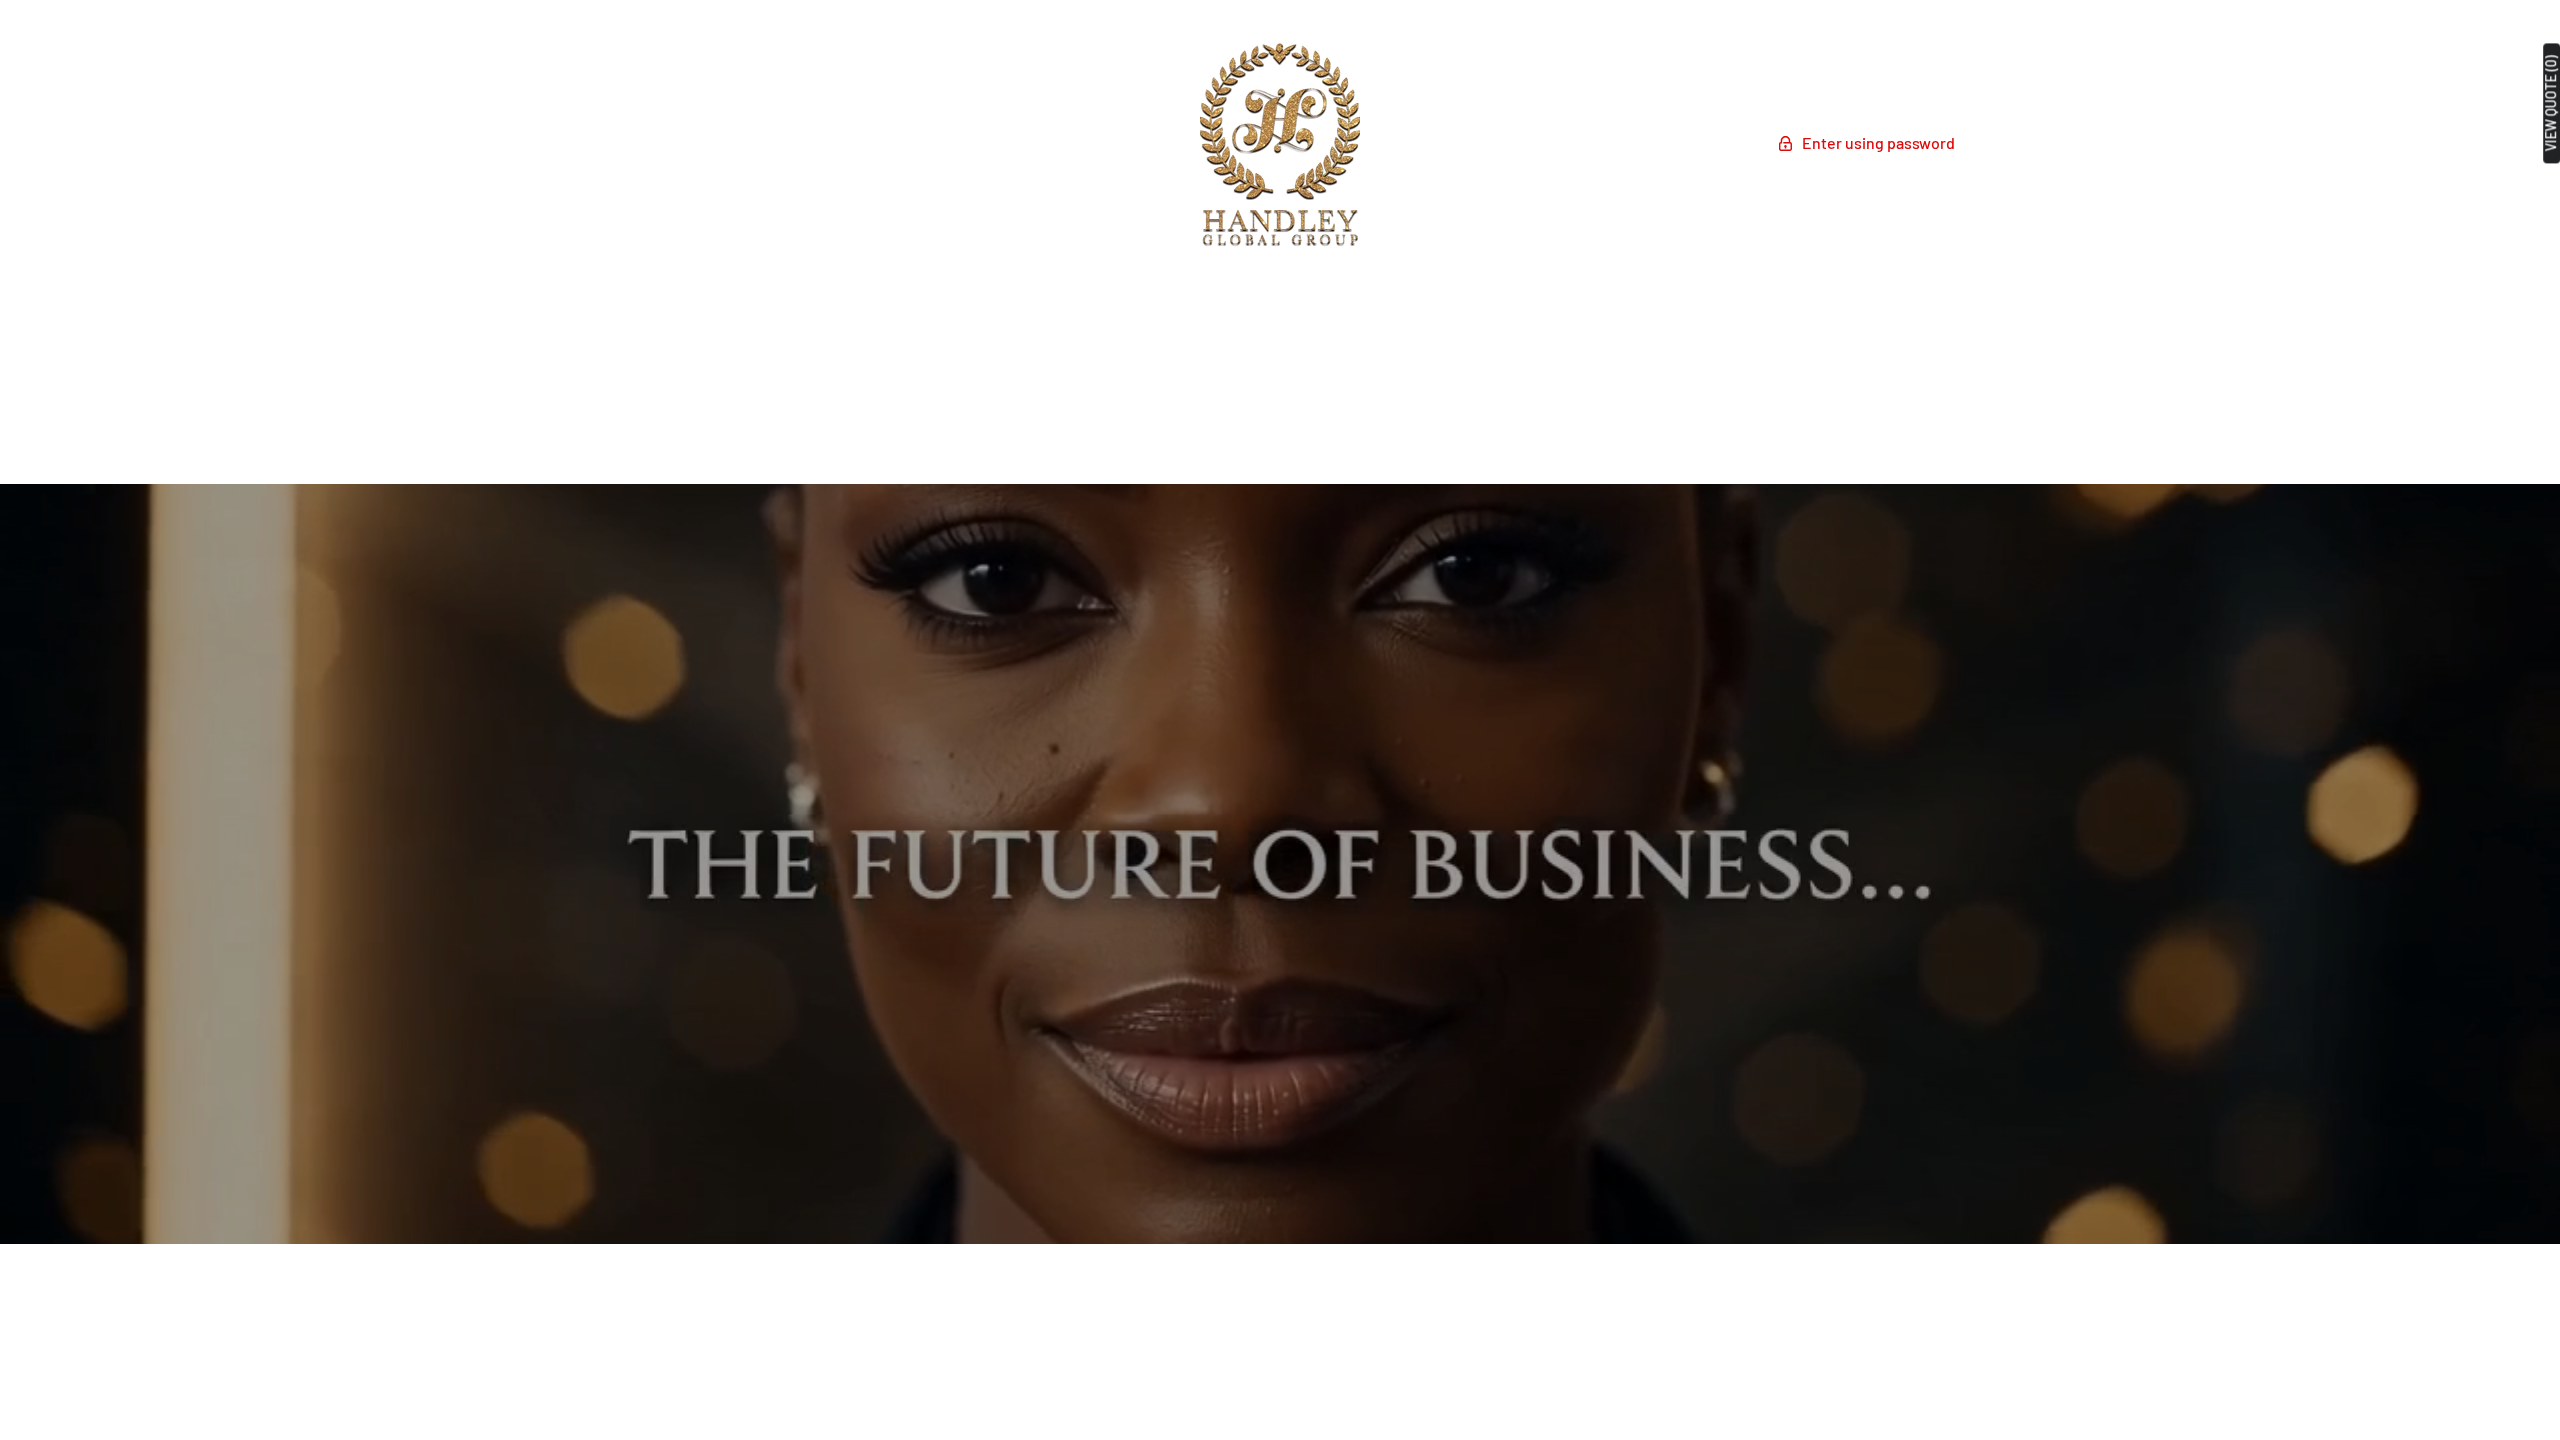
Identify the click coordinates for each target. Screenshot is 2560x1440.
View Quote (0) (2551, 103)
